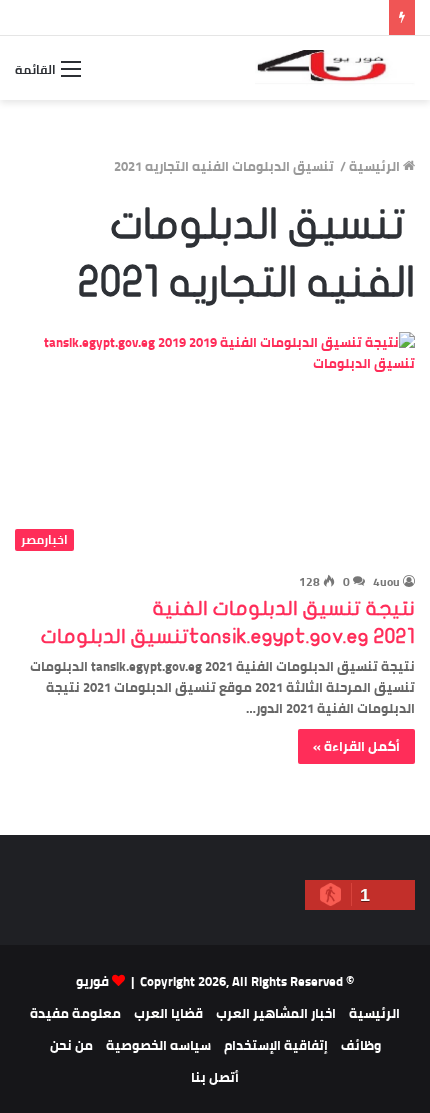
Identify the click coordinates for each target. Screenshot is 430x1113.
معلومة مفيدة (75, 1013)
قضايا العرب (168, 1013)
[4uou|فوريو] (335, 68)
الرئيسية (376, 166)
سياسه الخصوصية (158, 1045)
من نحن (71, 1045)
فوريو (92, 981)
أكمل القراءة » (356, 746)
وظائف (361, 1045)
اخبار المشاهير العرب (276, 1013)
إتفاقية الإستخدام (276, 1045)
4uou (386, 581)
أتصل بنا (215, 1077)
